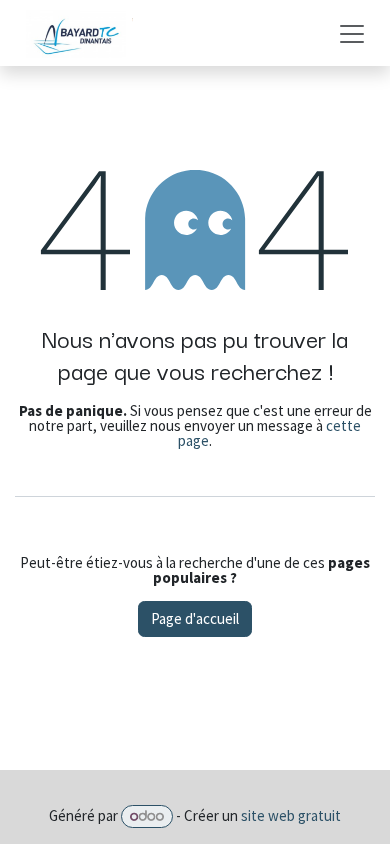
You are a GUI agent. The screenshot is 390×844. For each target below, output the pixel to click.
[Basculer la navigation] (352, 33)
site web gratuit (291, 815)
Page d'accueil (195, 618)
